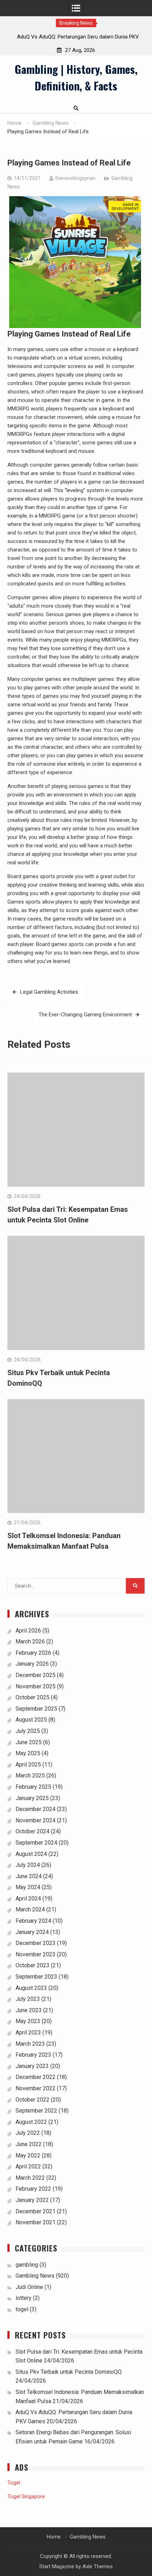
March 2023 (30, 2044)
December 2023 (36, 1943)
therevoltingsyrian (75, 178)
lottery (24, 2298)
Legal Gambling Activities (49, 992)
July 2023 (28, 1999)
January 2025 (32, 1798)
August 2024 (31, 1854)
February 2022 (33, 2189)
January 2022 (32, 2200)
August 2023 (31, 1988)
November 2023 (36, 1954)
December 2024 (36, 1809)
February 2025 (33, 1787)
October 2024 (33, 1831)
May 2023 (28, 2021)
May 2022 (28, 2156)
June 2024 (29, 1876)
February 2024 (33, 1921)
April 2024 (28, 1899)
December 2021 (36, 2211)
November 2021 (36, 2222)
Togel (14, 2483)
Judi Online (29, 2287)
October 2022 (33, 2100)
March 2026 (30, 1642)
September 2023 (36, 1977)
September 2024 (36, 1843)
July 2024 (28, 1865)
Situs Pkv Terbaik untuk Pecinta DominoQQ (69, 2372)
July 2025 (28, 1731)
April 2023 (28, 2032)
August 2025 (31, 1720)
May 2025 (28, 1753)
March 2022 (30, 2178)
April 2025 (28, 1765)
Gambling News (35, 2276)
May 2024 (28, 1887)
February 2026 (33, 1653)
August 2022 (31, 2122)
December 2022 (36, 2077)
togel (22, 2309)
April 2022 (28, 2166)
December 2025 (36, 1675)
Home (54, 2537)
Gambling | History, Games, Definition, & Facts (76, 77)
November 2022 (36, 2088)
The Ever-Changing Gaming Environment (85, 1015)
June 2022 (29, 2144)
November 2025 (36, 1686)
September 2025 (36, 1709)
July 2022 (28, 2133)
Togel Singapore (26, 2496)
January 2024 (32, 1932)
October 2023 (33, 1965)
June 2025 (29, 1742)
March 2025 (30, 1775)
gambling (27, 2265)
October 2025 (33, 1697)
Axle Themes (98, 2566)
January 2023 (32, 2066)
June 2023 (29, 2010)
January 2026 (32, 1664)
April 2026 (28, 1631)
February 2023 (33, 2055)
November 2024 (36, 1820)
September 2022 (36, 2111)
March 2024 (30, 1909)
